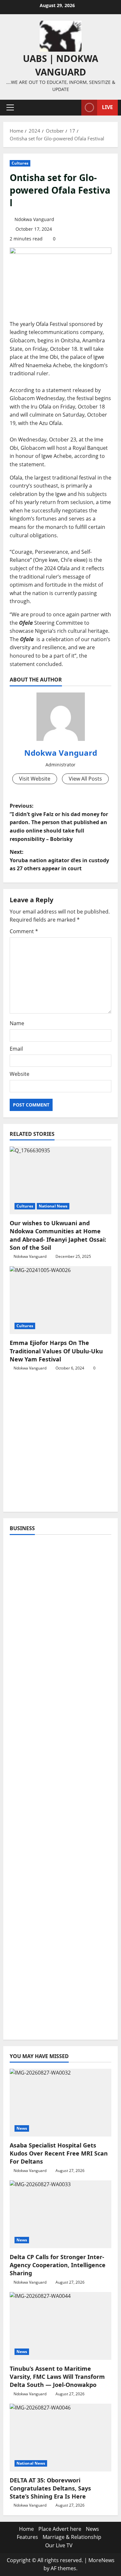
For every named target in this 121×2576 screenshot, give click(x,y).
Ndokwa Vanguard (34, 219)
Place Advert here (60, 2529)
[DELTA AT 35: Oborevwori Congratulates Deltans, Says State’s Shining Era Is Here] (60, 2438)
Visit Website (35, 779)
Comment (24, 931)
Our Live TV (59, 2545)
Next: (59, 860)
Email (16, 1049)
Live (107, 107)
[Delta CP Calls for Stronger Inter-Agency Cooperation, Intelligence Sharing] (60, 2214)
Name (17, 1023)
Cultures (20, 163)
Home (26, 2529)
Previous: (59, 822)
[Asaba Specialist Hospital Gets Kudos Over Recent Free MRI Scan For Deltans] (60, 2103)
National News (53, 1206)
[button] (10, 107)
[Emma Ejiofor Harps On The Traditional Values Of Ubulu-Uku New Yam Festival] (60, 1300)
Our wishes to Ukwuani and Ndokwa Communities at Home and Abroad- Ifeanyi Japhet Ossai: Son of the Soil (58, 1235)
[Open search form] (73, 108)
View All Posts (85, 779)
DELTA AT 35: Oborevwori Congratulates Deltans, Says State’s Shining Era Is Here (50, 2488)
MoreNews (101, 2560)
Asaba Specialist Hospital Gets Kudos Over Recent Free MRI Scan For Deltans (59, 2153)
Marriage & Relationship (72, 2537)
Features (27, 2537)
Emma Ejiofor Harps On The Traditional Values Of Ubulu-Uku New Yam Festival (56, 1351)
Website (20, 1074)
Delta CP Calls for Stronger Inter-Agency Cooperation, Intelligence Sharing (58, 2265)
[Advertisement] (60, 1445)
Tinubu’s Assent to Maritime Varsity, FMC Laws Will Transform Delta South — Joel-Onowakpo (57, 2377)
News (22, 2128)
